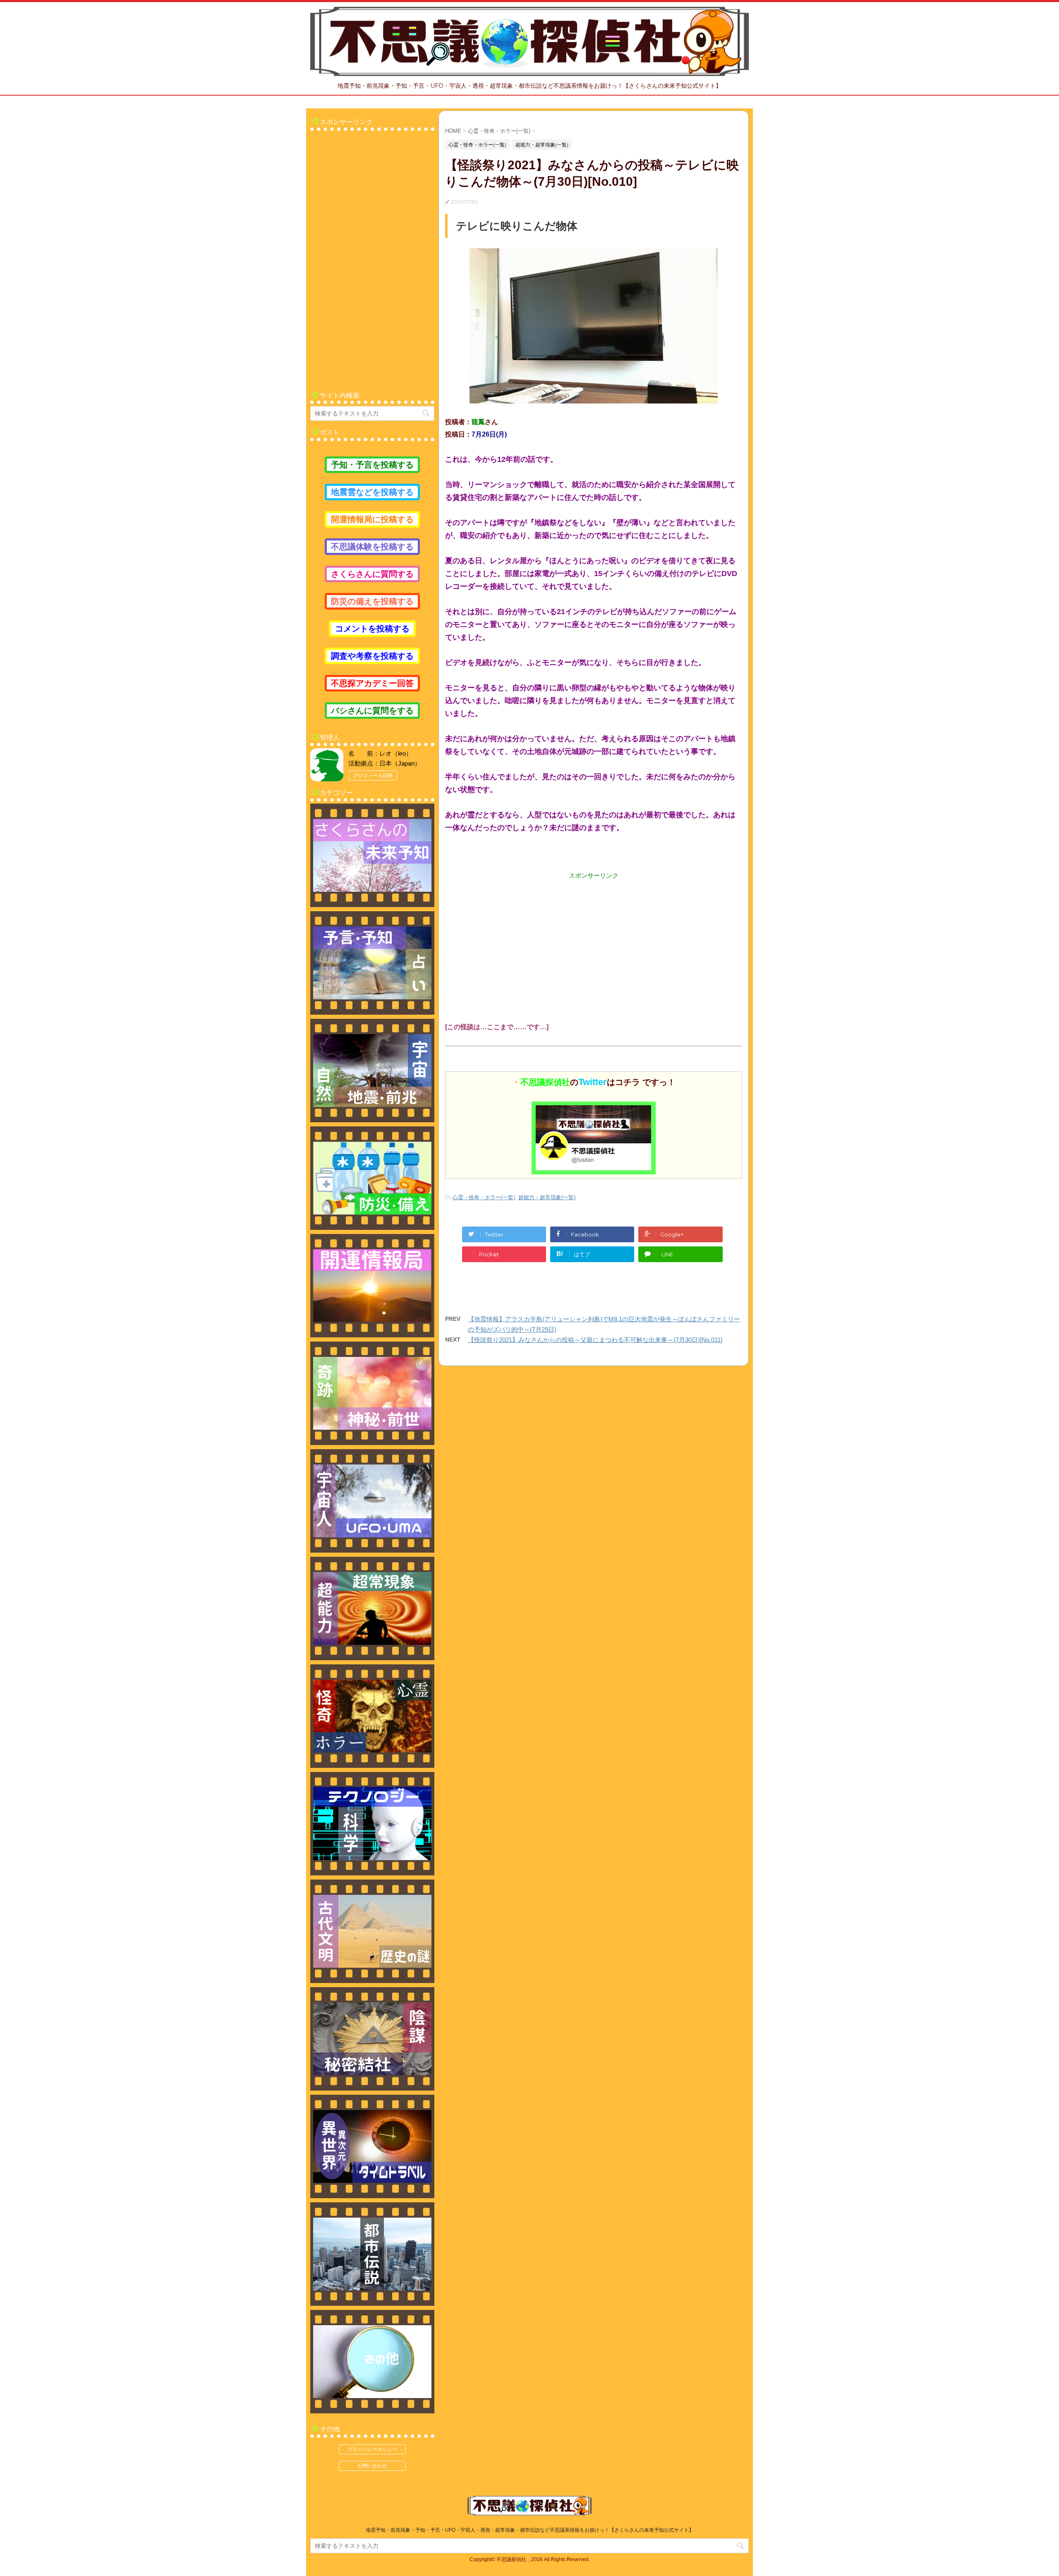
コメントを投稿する (372, 629)
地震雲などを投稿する (372, 492)
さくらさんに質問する (372, 574)
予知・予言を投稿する (372, 465)
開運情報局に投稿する (372, 519)
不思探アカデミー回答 (372, 683)
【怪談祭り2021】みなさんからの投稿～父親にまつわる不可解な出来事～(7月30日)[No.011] (595, 1340)
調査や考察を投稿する (372, 656)
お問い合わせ (372, 2466)
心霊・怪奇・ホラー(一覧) (484, 1197)
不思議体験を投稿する (372, 547)
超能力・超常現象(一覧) (547, 1197)
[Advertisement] (594, 938)
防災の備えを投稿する (372, 601)
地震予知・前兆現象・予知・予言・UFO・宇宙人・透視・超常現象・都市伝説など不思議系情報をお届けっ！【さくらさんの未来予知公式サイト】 (530, 2530)
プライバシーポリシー (372, 2449)
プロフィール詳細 (373, 775)
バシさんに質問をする (372, 711)
